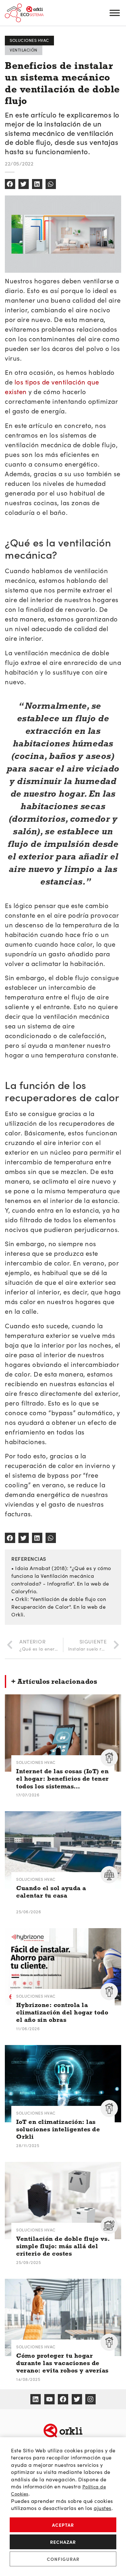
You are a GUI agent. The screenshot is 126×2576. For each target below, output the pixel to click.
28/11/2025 (28, 2145)
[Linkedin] (36, 2399)
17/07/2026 (28, 1795)
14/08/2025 (28, 2379)
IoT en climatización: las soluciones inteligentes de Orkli (58, 2129)
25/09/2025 (28, 2262)
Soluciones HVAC (36, 1762)
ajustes (103, 2508)
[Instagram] (90, 2399)
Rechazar (63, 2542)
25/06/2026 (29, 1912)
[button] (10, 184)
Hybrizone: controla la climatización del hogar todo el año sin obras (62, 2012)
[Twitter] (77, 2399)
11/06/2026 (28, 2028)
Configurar (63, 2559)
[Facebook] (63, 2399)
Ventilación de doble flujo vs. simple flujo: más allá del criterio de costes (63, 2246)
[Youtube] (49, 2399)
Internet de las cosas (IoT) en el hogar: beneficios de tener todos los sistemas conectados (63, 1779)
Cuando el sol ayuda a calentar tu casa (51, 1892)
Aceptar (63, 2525)
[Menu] (115, 13)
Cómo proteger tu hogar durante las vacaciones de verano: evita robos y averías (62, 2363)
